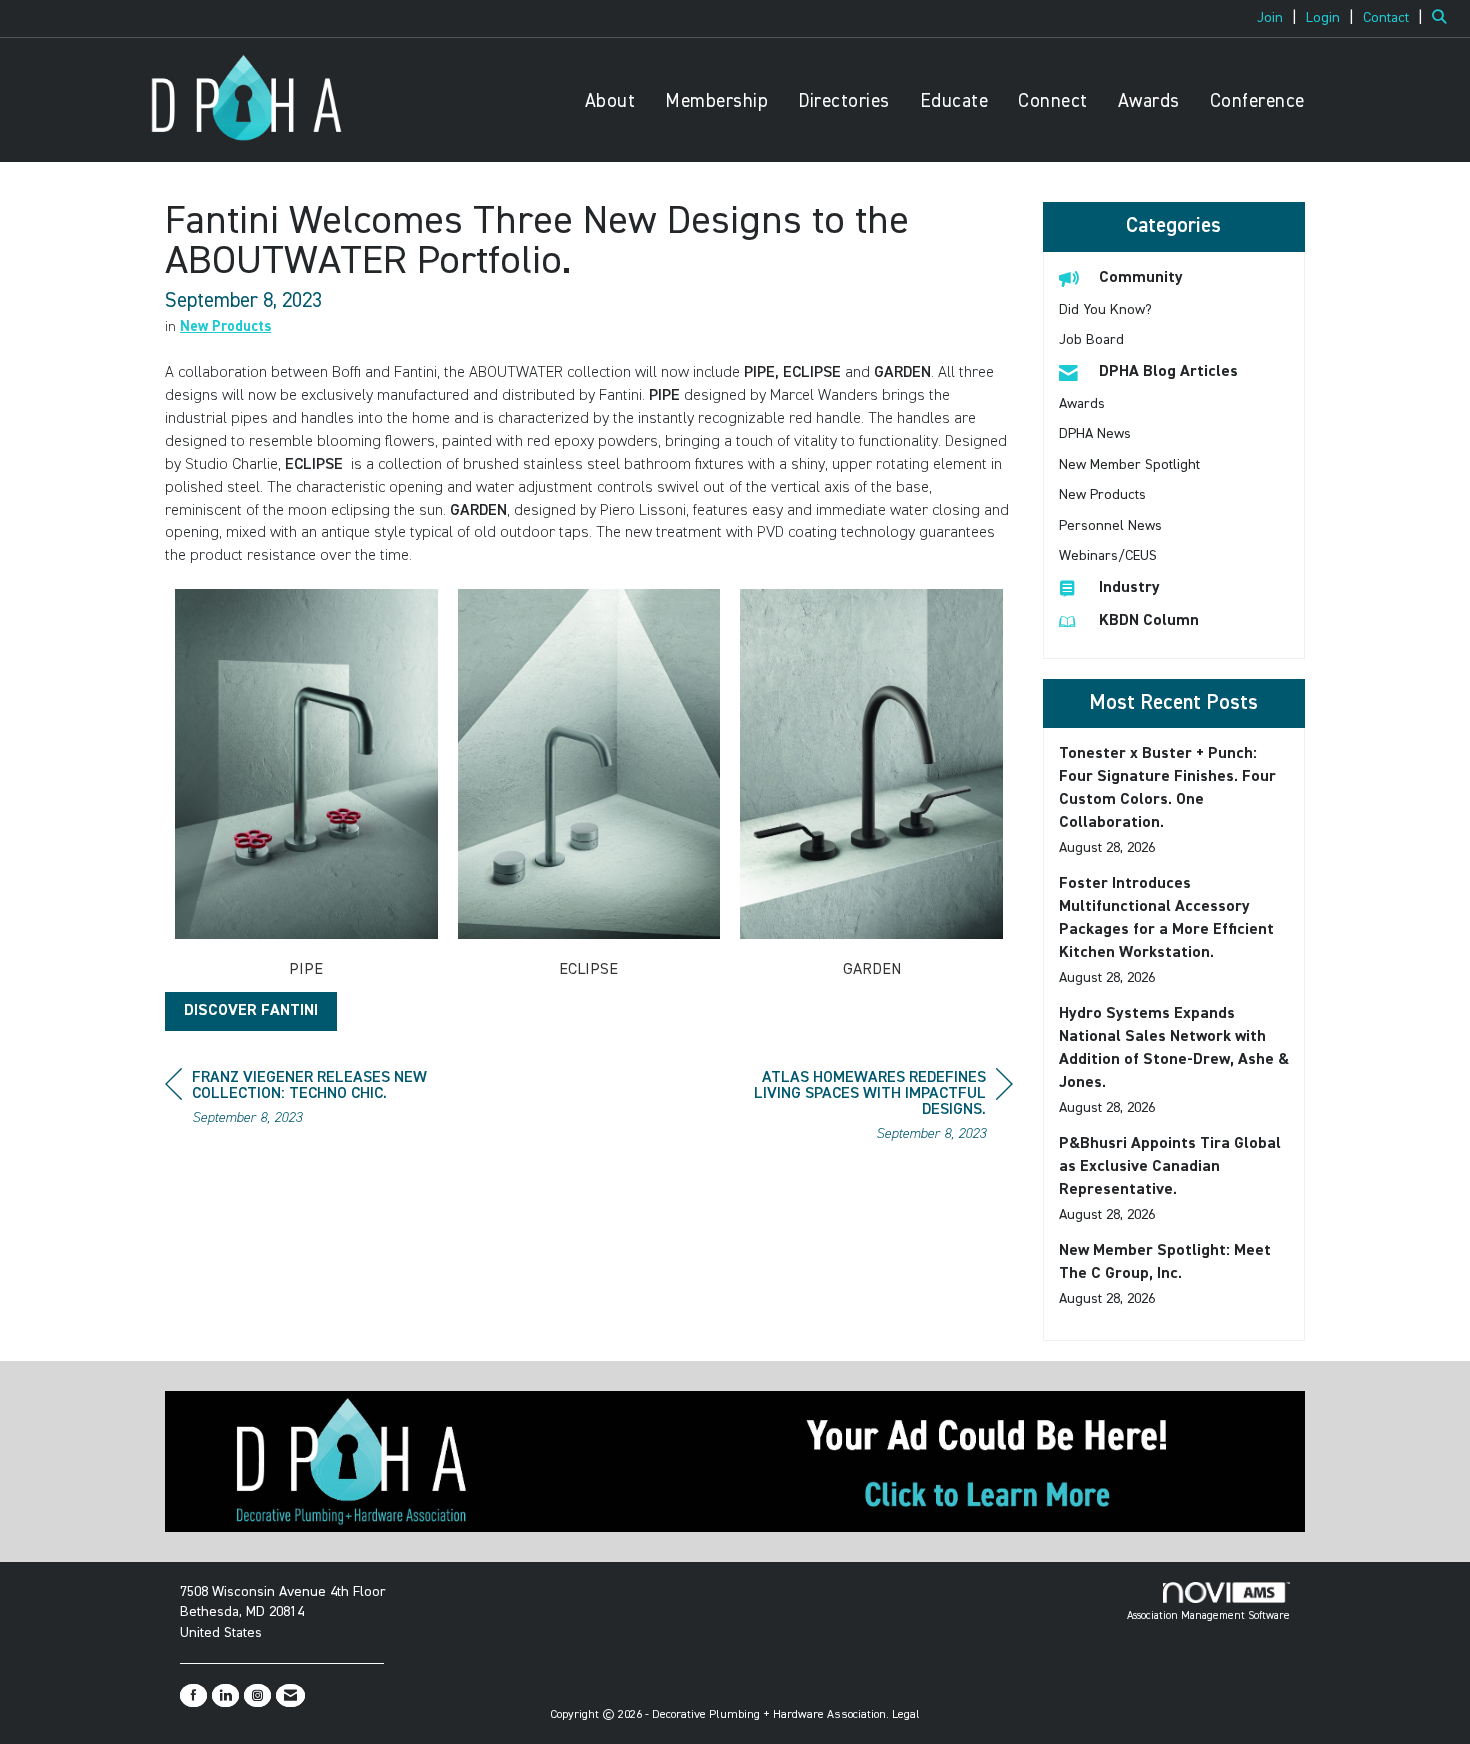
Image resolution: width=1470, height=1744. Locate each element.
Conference (1257, 101)
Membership (716, 101)
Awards (1149, 101)
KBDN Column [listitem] (1149, 621)
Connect (1053, 101)
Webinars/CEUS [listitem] (1108, 556)
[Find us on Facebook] (193, 1695)
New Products (225, 327)
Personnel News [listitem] (1110, 526)
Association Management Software (1208, 1615)
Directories (844, 101)
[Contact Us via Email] (290, 1695)
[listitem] (1279, 18)
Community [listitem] (1141, 278)
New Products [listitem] (1102, 495)
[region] (863, 1108)
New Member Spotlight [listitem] (1129, 465)
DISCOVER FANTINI (251, 1011)
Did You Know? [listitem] (1105, 310)
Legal (906, 1715)
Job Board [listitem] (1091, 340)
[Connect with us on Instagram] (257, 1695)
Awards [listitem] (1082, 404)
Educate (954, 101)
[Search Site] (1443, 18)
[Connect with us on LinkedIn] (225, 1695)
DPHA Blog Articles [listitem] (1168, 372)
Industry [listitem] (1129, 588)
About (610, 101)
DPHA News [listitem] (1095, 434)
